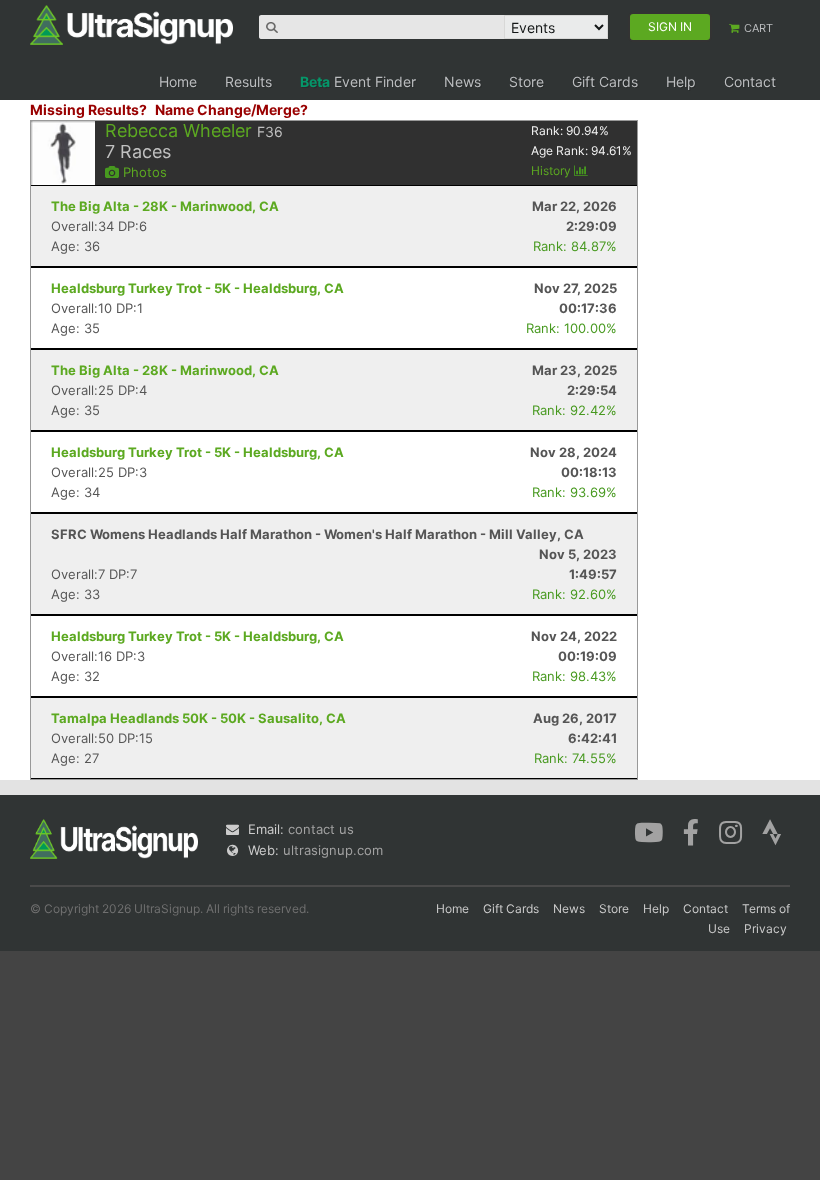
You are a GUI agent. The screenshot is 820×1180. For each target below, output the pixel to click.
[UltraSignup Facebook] (691, 831)
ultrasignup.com (333, 850)
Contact (750, 81)
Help (681, 81)
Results (248, 81)
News (462, 81)
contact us (321, 829)
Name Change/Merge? (231, 109)
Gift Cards (605, 81)
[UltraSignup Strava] (772, 831)
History (552, 170)
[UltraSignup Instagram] (730, 831)
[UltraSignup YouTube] (648, 831)
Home (178, 81)
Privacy (765, 928)
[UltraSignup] (131, 24)
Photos (143, 172)
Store (526, 81)
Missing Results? (88, 109)
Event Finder (358, 81)
